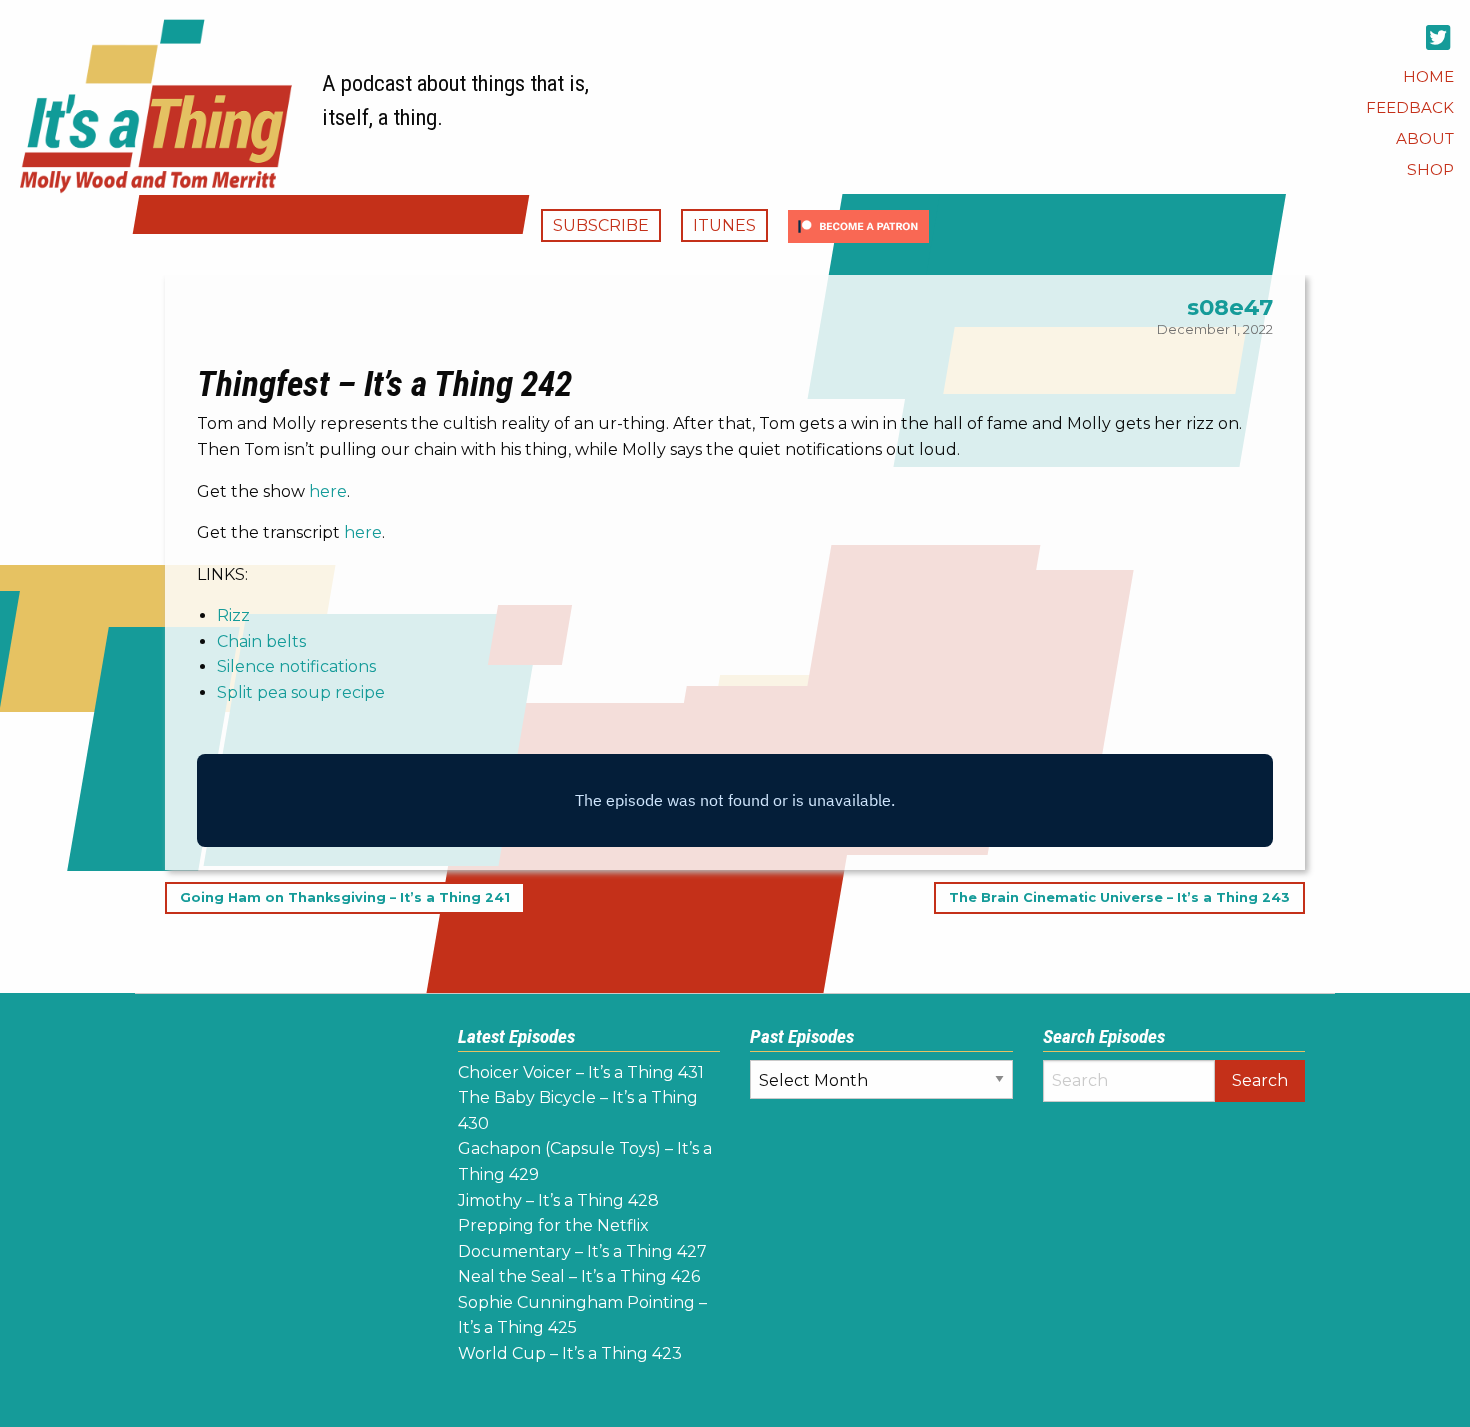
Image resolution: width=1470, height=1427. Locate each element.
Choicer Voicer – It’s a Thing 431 (581, 1072)
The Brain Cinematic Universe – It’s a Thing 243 (1119, 898)
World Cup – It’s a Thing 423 (570, 1353)
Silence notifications (296, 666)
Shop (1430, 169)
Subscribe (601, 225)
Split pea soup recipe (301, 692)
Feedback (1410, 107)
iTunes (724, 225)
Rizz (233, 615)
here (328, 491)
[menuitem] (1428, 76)
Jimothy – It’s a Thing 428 (558, 1200)
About (1425, 138)
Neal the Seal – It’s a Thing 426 (579, 1276)
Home (1428, 76)
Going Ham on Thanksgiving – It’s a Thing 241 (345, 898)
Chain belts (261, 641)
